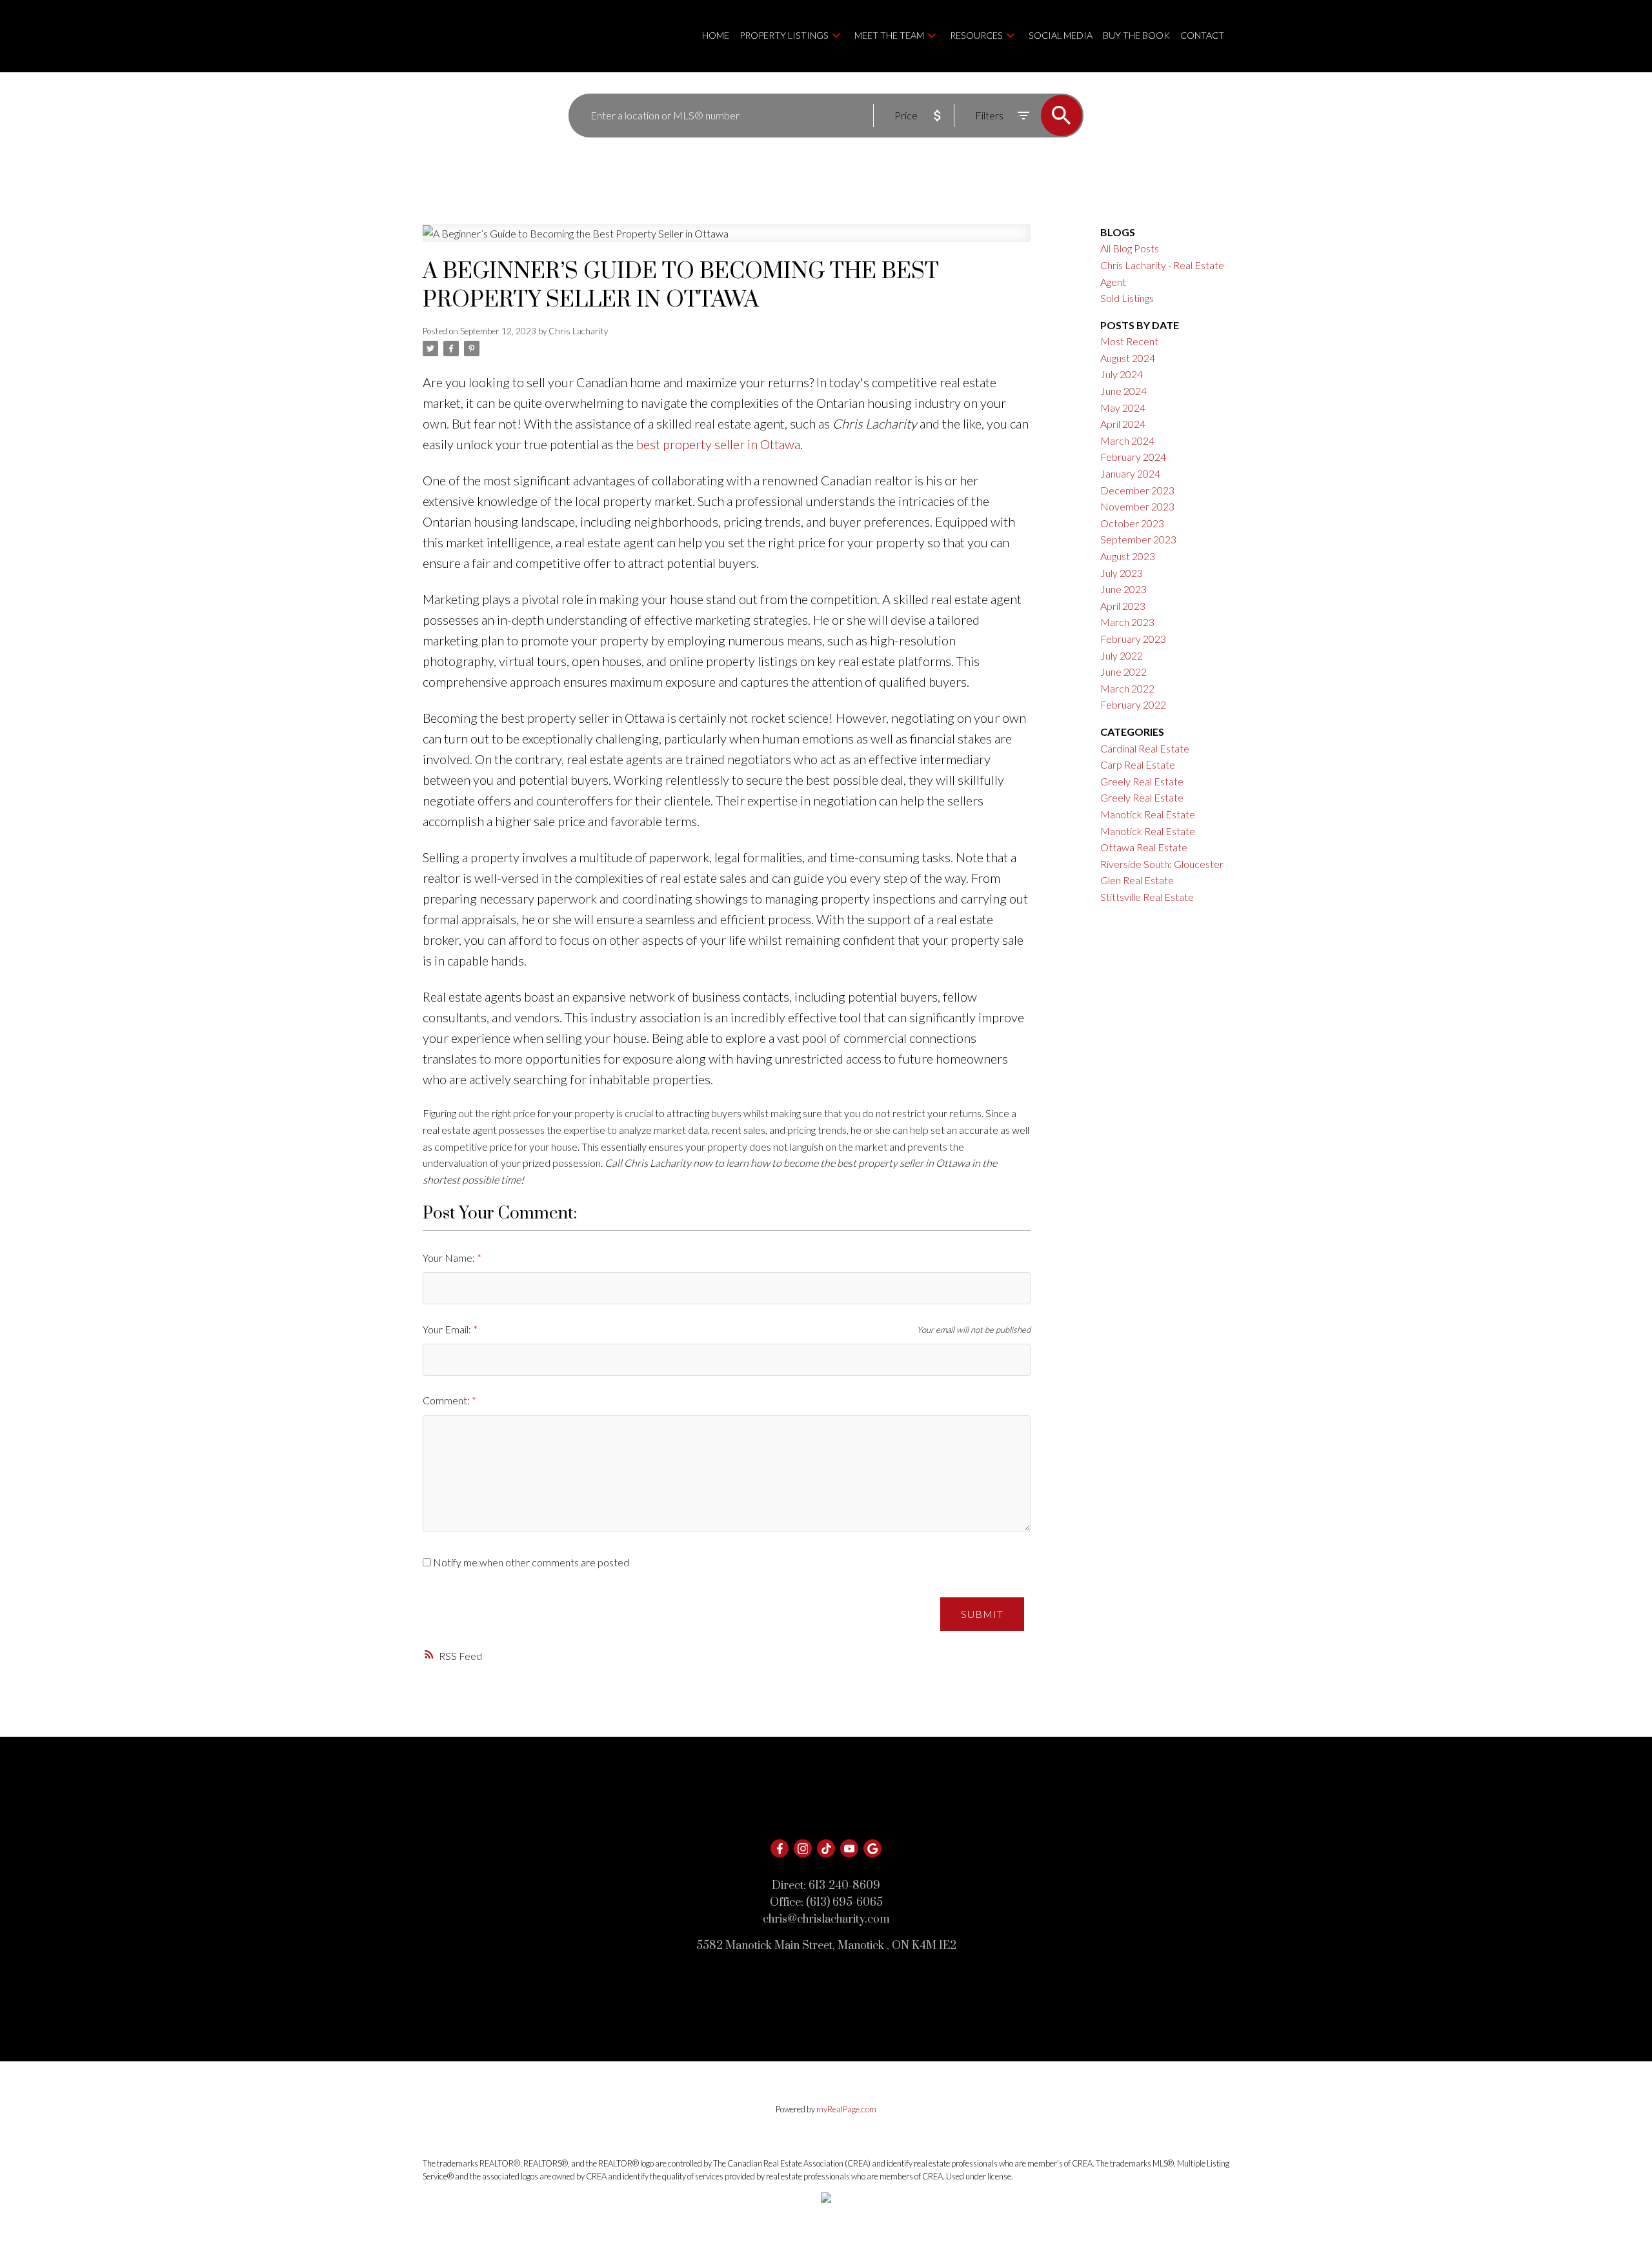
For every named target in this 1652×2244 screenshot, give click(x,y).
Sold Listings (1127, 298)
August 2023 (1128, 556)
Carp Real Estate (1138, 764)
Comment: (447, 1400)
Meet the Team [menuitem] (889, 35)
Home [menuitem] (716, 35)
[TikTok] (826, 1848)
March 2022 (1127, 688)
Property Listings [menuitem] (784, 35)
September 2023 (1138, 539)
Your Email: (448, 1329)
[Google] (872, 1848)
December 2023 (1137, 490)
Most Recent (1129, 341)
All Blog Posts (1130, 248)
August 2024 (1128, 358)
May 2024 (1123, 408)
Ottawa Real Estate (1144, 847)
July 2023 (1122, 573)
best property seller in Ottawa (718, 444)
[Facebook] (780, 1848)
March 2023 (1127, 622)
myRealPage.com (846, 2109)
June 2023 (1123, 589)
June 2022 (1123, 672)
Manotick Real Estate (1148, 814)
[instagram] (803, 1848)
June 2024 (1123, 391)
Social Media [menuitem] (1061, 35)
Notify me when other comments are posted (530, 1562)
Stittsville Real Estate (1147, 897)
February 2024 (1133, 457)
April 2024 (1123, 424)
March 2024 (1127, 440)
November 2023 (1137, 506)
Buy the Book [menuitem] (1136, 35)
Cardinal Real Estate (1145, 748)
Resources (976, 35)
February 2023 (1133, 639)
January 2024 (1130, 473)
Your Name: (450, 1258)
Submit (982, 1614)
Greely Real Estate (1142, 781)
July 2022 (1122, 655)
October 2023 (1132, 523)
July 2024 (1122, 374)
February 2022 (1133, 704)
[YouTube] (849, 1848)
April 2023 (1123, 606)
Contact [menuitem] (1202, 35)
